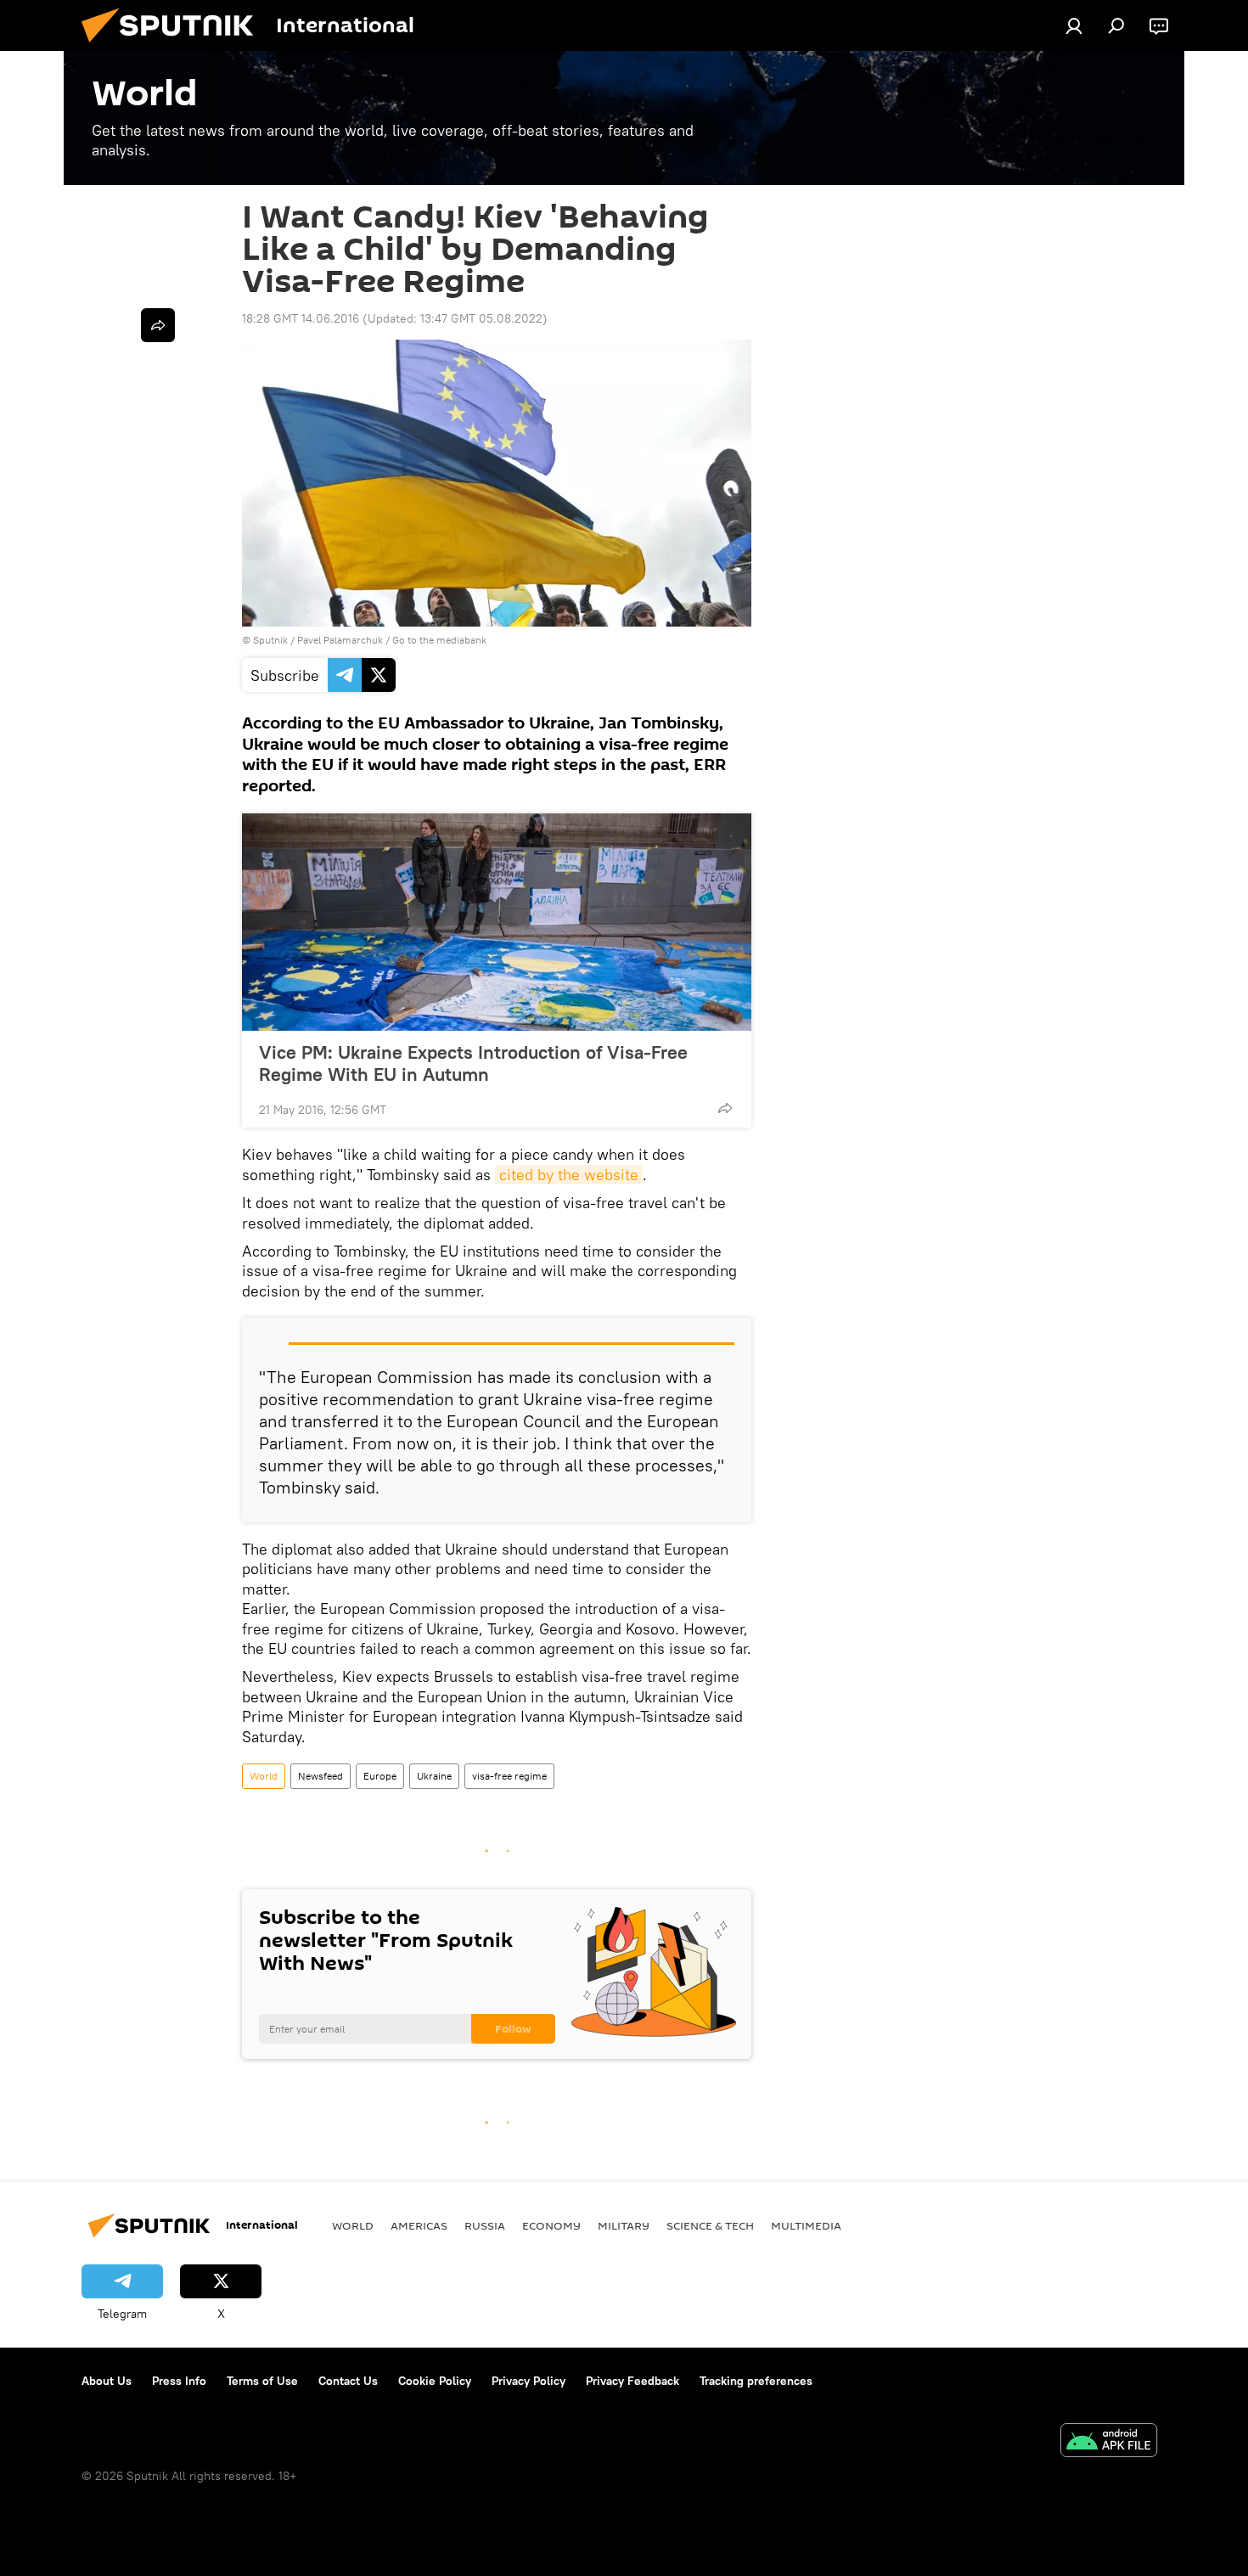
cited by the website (569, 1175)
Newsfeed (320, 1776)
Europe (380, 1776)
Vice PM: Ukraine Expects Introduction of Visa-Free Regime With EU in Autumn (473, 1063)
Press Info (179, 2381)
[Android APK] (1109, 2442)
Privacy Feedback (632, 2381)
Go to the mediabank (439, 640)
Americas (419, 2225)
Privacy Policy (528, 2381)
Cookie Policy (435, 2381)
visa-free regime (509, 1776)
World (264, 1776)
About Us (107, 2381)
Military (624, 2225)
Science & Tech (710, 2225)
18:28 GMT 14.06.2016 (301, 318)
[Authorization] (1074, 25)
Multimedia (806, 2225)
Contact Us (348, 2381)
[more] (725, 1108)
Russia (485, 2225)
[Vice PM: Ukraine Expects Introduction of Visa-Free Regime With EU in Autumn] (497, 922)
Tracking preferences (756, 2381)
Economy (551, 2225)
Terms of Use (262, 2381)
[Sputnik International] (174, 47)
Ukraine (434, 1776)
